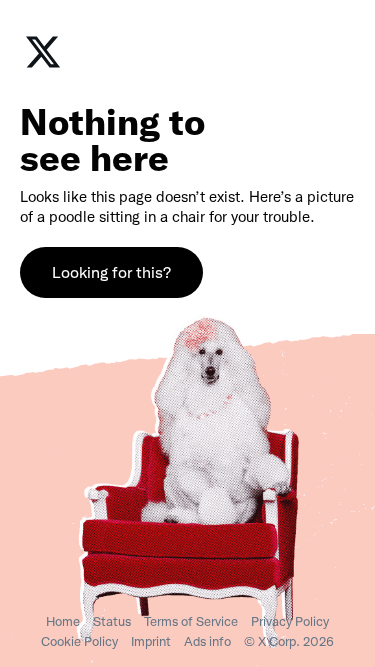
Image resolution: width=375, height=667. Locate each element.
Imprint (151, 641)
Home (63, 621)
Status (112, 621)
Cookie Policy (79, 641)
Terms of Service (191, 621)
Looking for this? (111, 272)
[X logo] (43, 65)
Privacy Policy (290, 621)
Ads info (207, 641)
